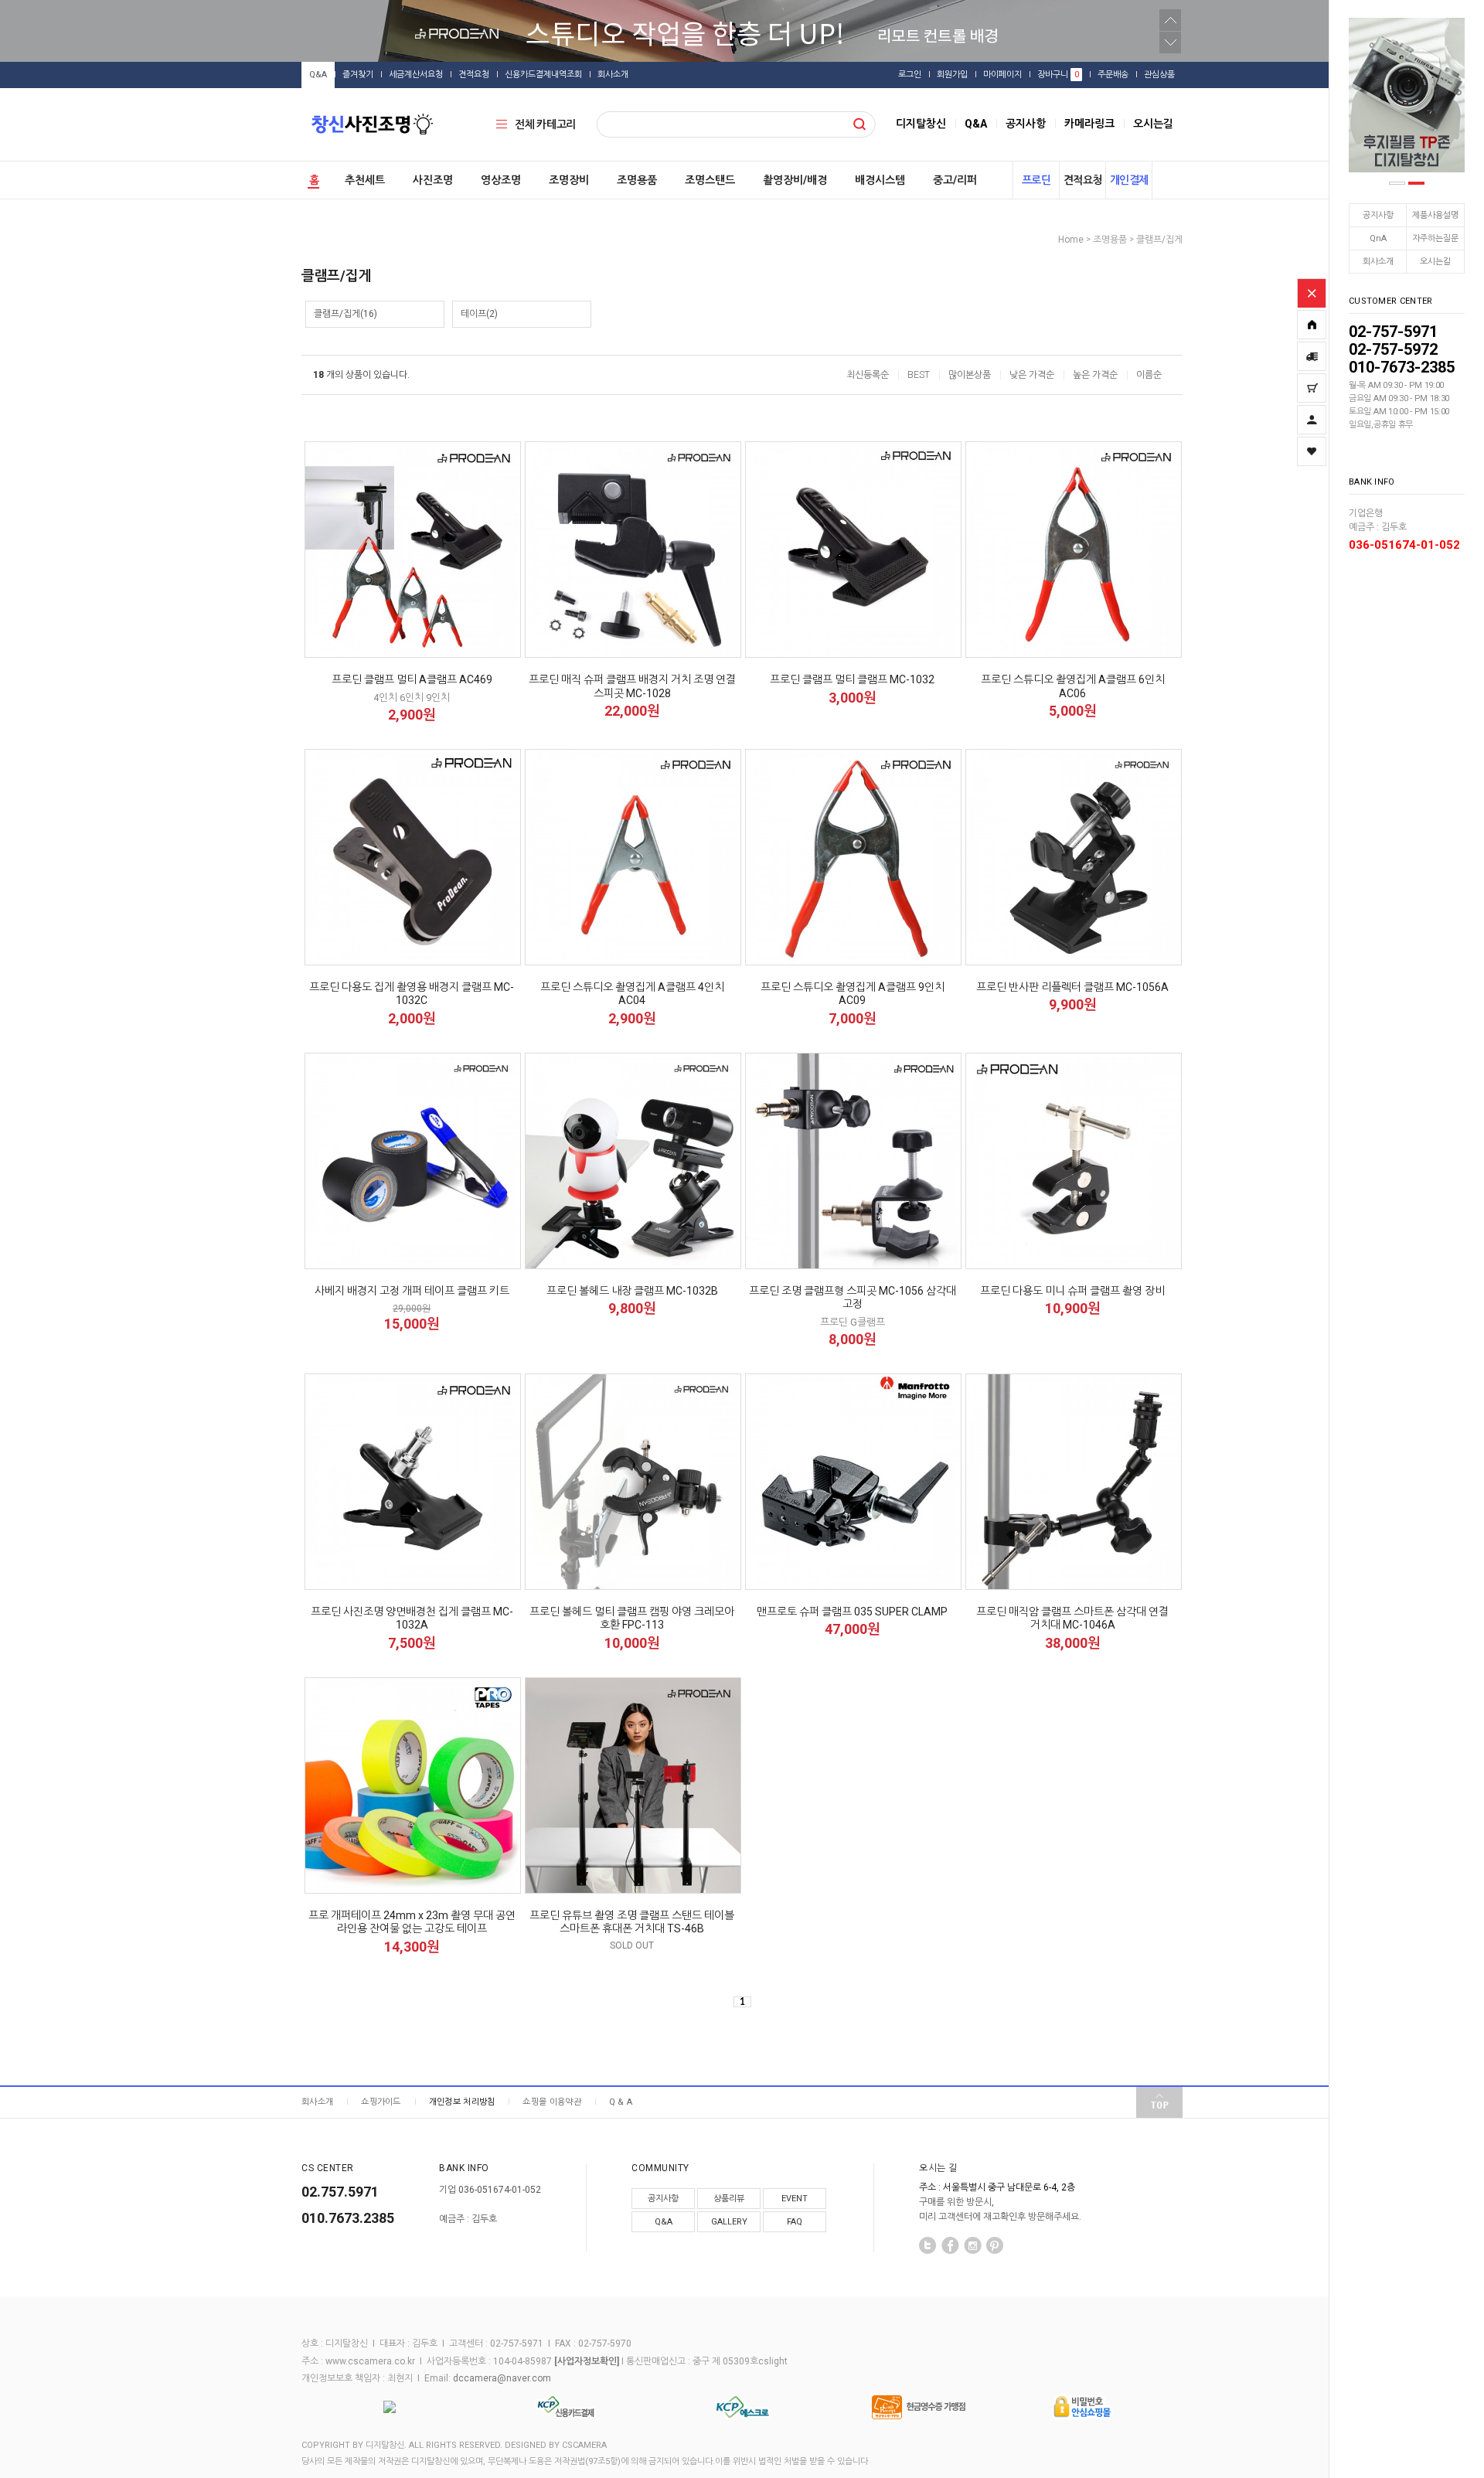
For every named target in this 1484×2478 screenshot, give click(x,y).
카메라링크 (1089, 124)
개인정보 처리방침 (462, 2102)
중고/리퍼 (955, 180)
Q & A (621, 2102)
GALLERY (729, 2222)
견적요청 (474, 75)
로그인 (910, 75)
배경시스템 (880, 180)
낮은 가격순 (1032, 375)
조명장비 (569, 180)
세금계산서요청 (416, 75)
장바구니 (1058, 75)
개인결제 (1129, 180)
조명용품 (637, 180)
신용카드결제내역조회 (543, 75)
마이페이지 (1002, 75)
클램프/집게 (1159, 240)
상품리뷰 (729, 2199)
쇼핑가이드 (381, 2102)
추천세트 (365, 180)
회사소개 (1378, 262)
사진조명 (433, 180)
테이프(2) (479, 314)
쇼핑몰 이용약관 (551, 2102)
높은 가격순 (1095, 375)
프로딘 (1036, 180)
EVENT (795, 2199)
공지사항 (1378, 215)
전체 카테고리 (545, 124)
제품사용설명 (1435, 215)
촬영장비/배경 (795, 180)
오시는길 (1435, 262)
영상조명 (501, 180)
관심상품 (1159, 75)
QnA (1378, 238)
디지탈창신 (921, 124)
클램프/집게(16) (345, 314)
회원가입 (952, 75)
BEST (919, 375)
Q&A (318, 75)
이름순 (1149, 375)
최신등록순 (868, 375)
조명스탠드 (710, 180)
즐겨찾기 (358, 75)
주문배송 (1113, 75)
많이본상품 (970, 375)
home (1071, 240)
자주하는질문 (1435, 238)
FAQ (795, 2222)
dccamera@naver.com (502, 2379)
